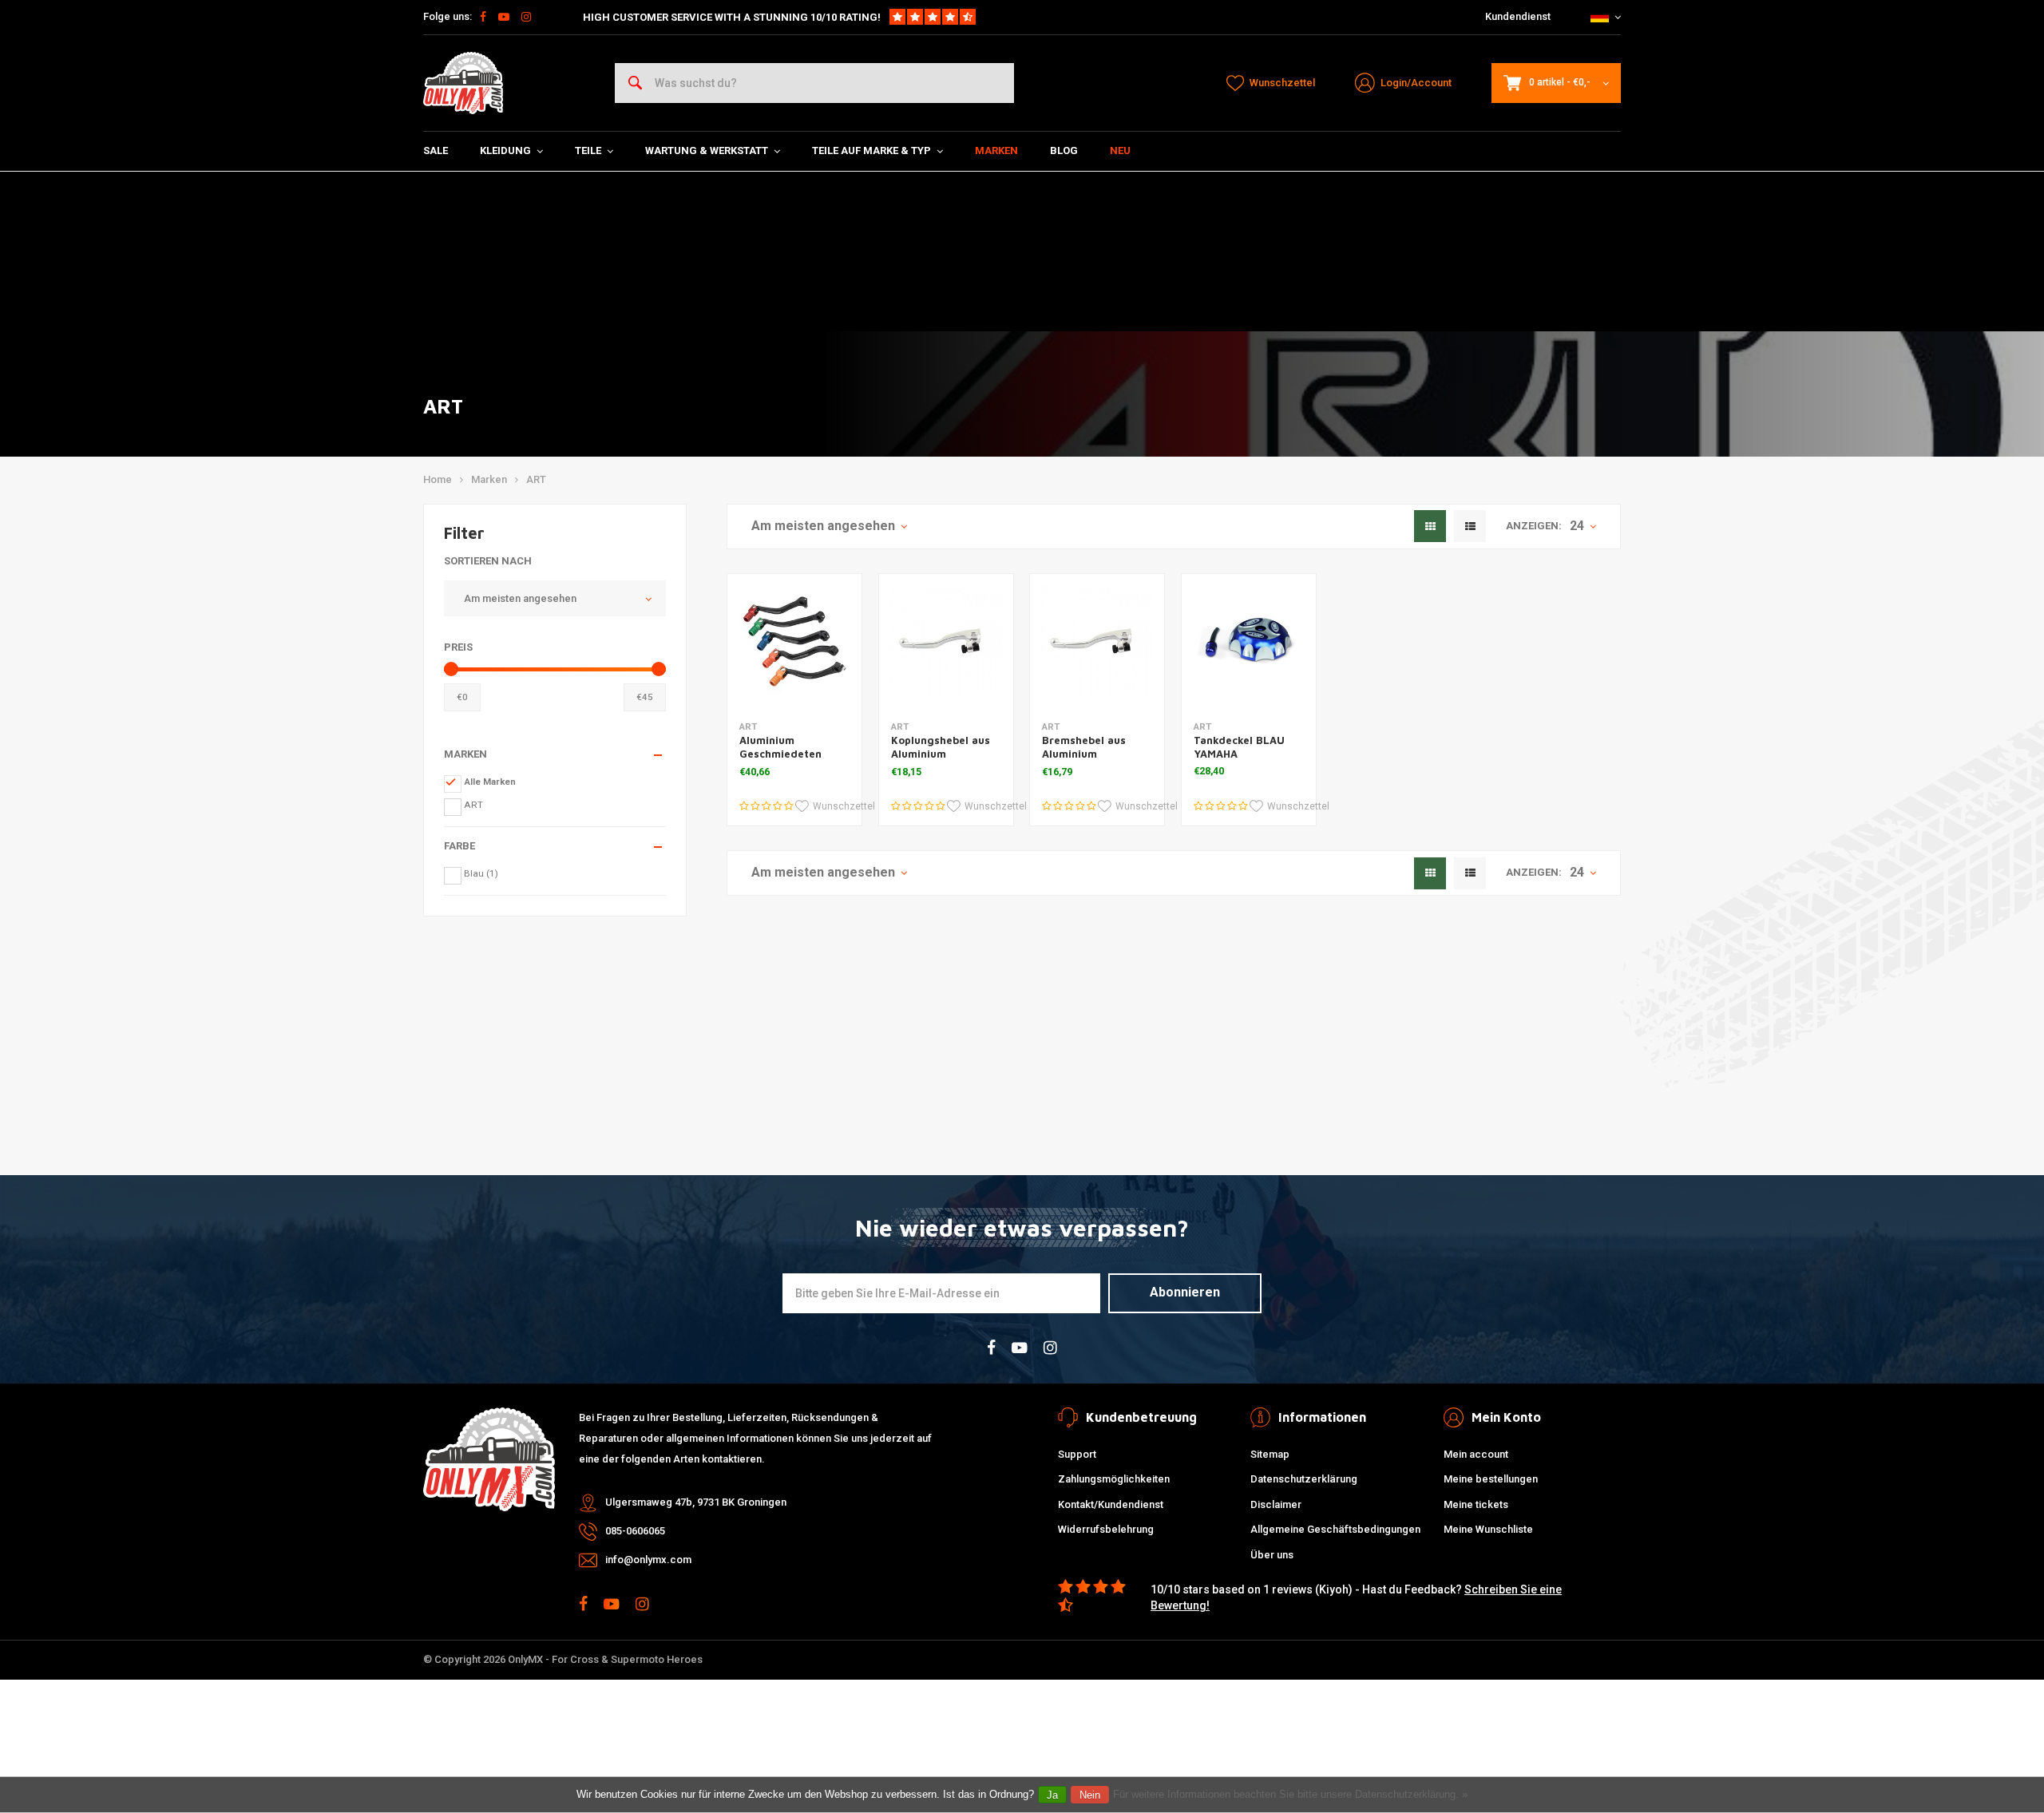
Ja (1052, 1795)
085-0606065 (635, 1531)
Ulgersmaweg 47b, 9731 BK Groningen (696, 1502)
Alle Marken (490, 782)
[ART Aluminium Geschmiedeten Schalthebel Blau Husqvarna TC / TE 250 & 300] (794, 641)
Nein (1090, 1795)
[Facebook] (483, 17)
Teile (588, 150)
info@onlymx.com (648, 1560)
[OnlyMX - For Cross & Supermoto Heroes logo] (463, 83)
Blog (1064, 150)
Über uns (1272, 1555)
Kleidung (505, 150)
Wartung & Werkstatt (707, 150)
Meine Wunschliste (1488, 1529)
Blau (481, 873)
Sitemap (1270, 1454)
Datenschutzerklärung (1304, 1479)
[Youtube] (504, 17)
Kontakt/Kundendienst (1111, 1504)
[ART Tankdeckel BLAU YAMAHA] (1249, 641)
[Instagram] (526, 17)
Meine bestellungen (1491, 1479)
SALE (436, 150)
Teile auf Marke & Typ (871, 150)
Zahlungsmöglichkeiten (1114, 1479)
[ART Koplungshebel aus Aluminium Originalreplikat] (946, 641)
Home (438, 479)
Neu (1120, 150)
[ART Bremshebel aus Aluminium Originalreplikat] (1097, 641)
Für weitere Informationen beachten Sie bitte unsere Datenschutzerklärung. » (1290, 1794)
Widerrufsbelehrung (1106, 1529)
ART (536, 479)
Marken (996, 150)
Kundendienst (1518, 16)
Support (1077, 1454)
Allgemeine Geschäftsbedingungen (1335, 1529)
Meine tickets (1476, 1504)
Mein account (1476, 1454)
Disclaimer (1276, 1504)
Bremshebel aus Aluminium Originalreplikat (1084, 754)
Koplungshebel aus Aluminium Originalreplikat (941, 754)
